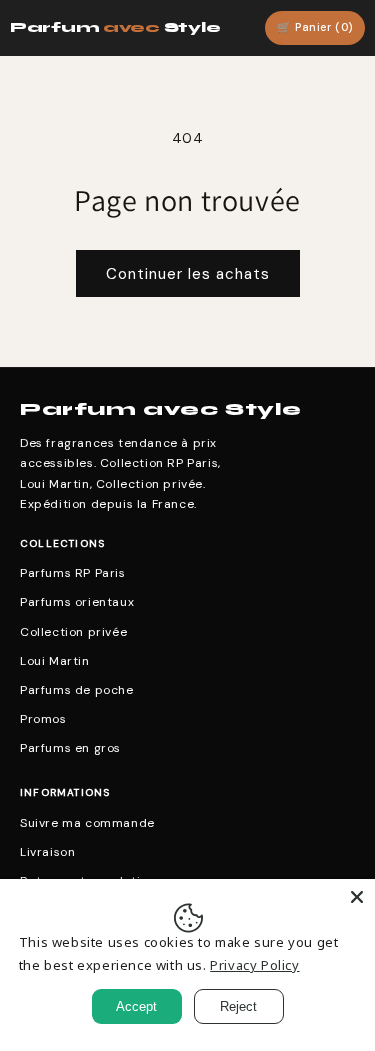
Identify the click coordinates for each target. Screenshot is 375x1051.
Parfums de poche (77, 690)
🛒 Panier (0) (315, 27)
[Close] (357, 897)
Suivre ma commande (87, 823)
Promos (43, 719)
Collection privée (73, 632)
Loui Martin (55, 661)
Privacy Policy (254, 965)
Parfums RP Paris (73, 573)
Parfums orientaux (77, 602)
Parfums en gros (70, 748)
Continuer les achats (188, 274)
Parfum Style (115, 27)
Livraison (47, 852)
